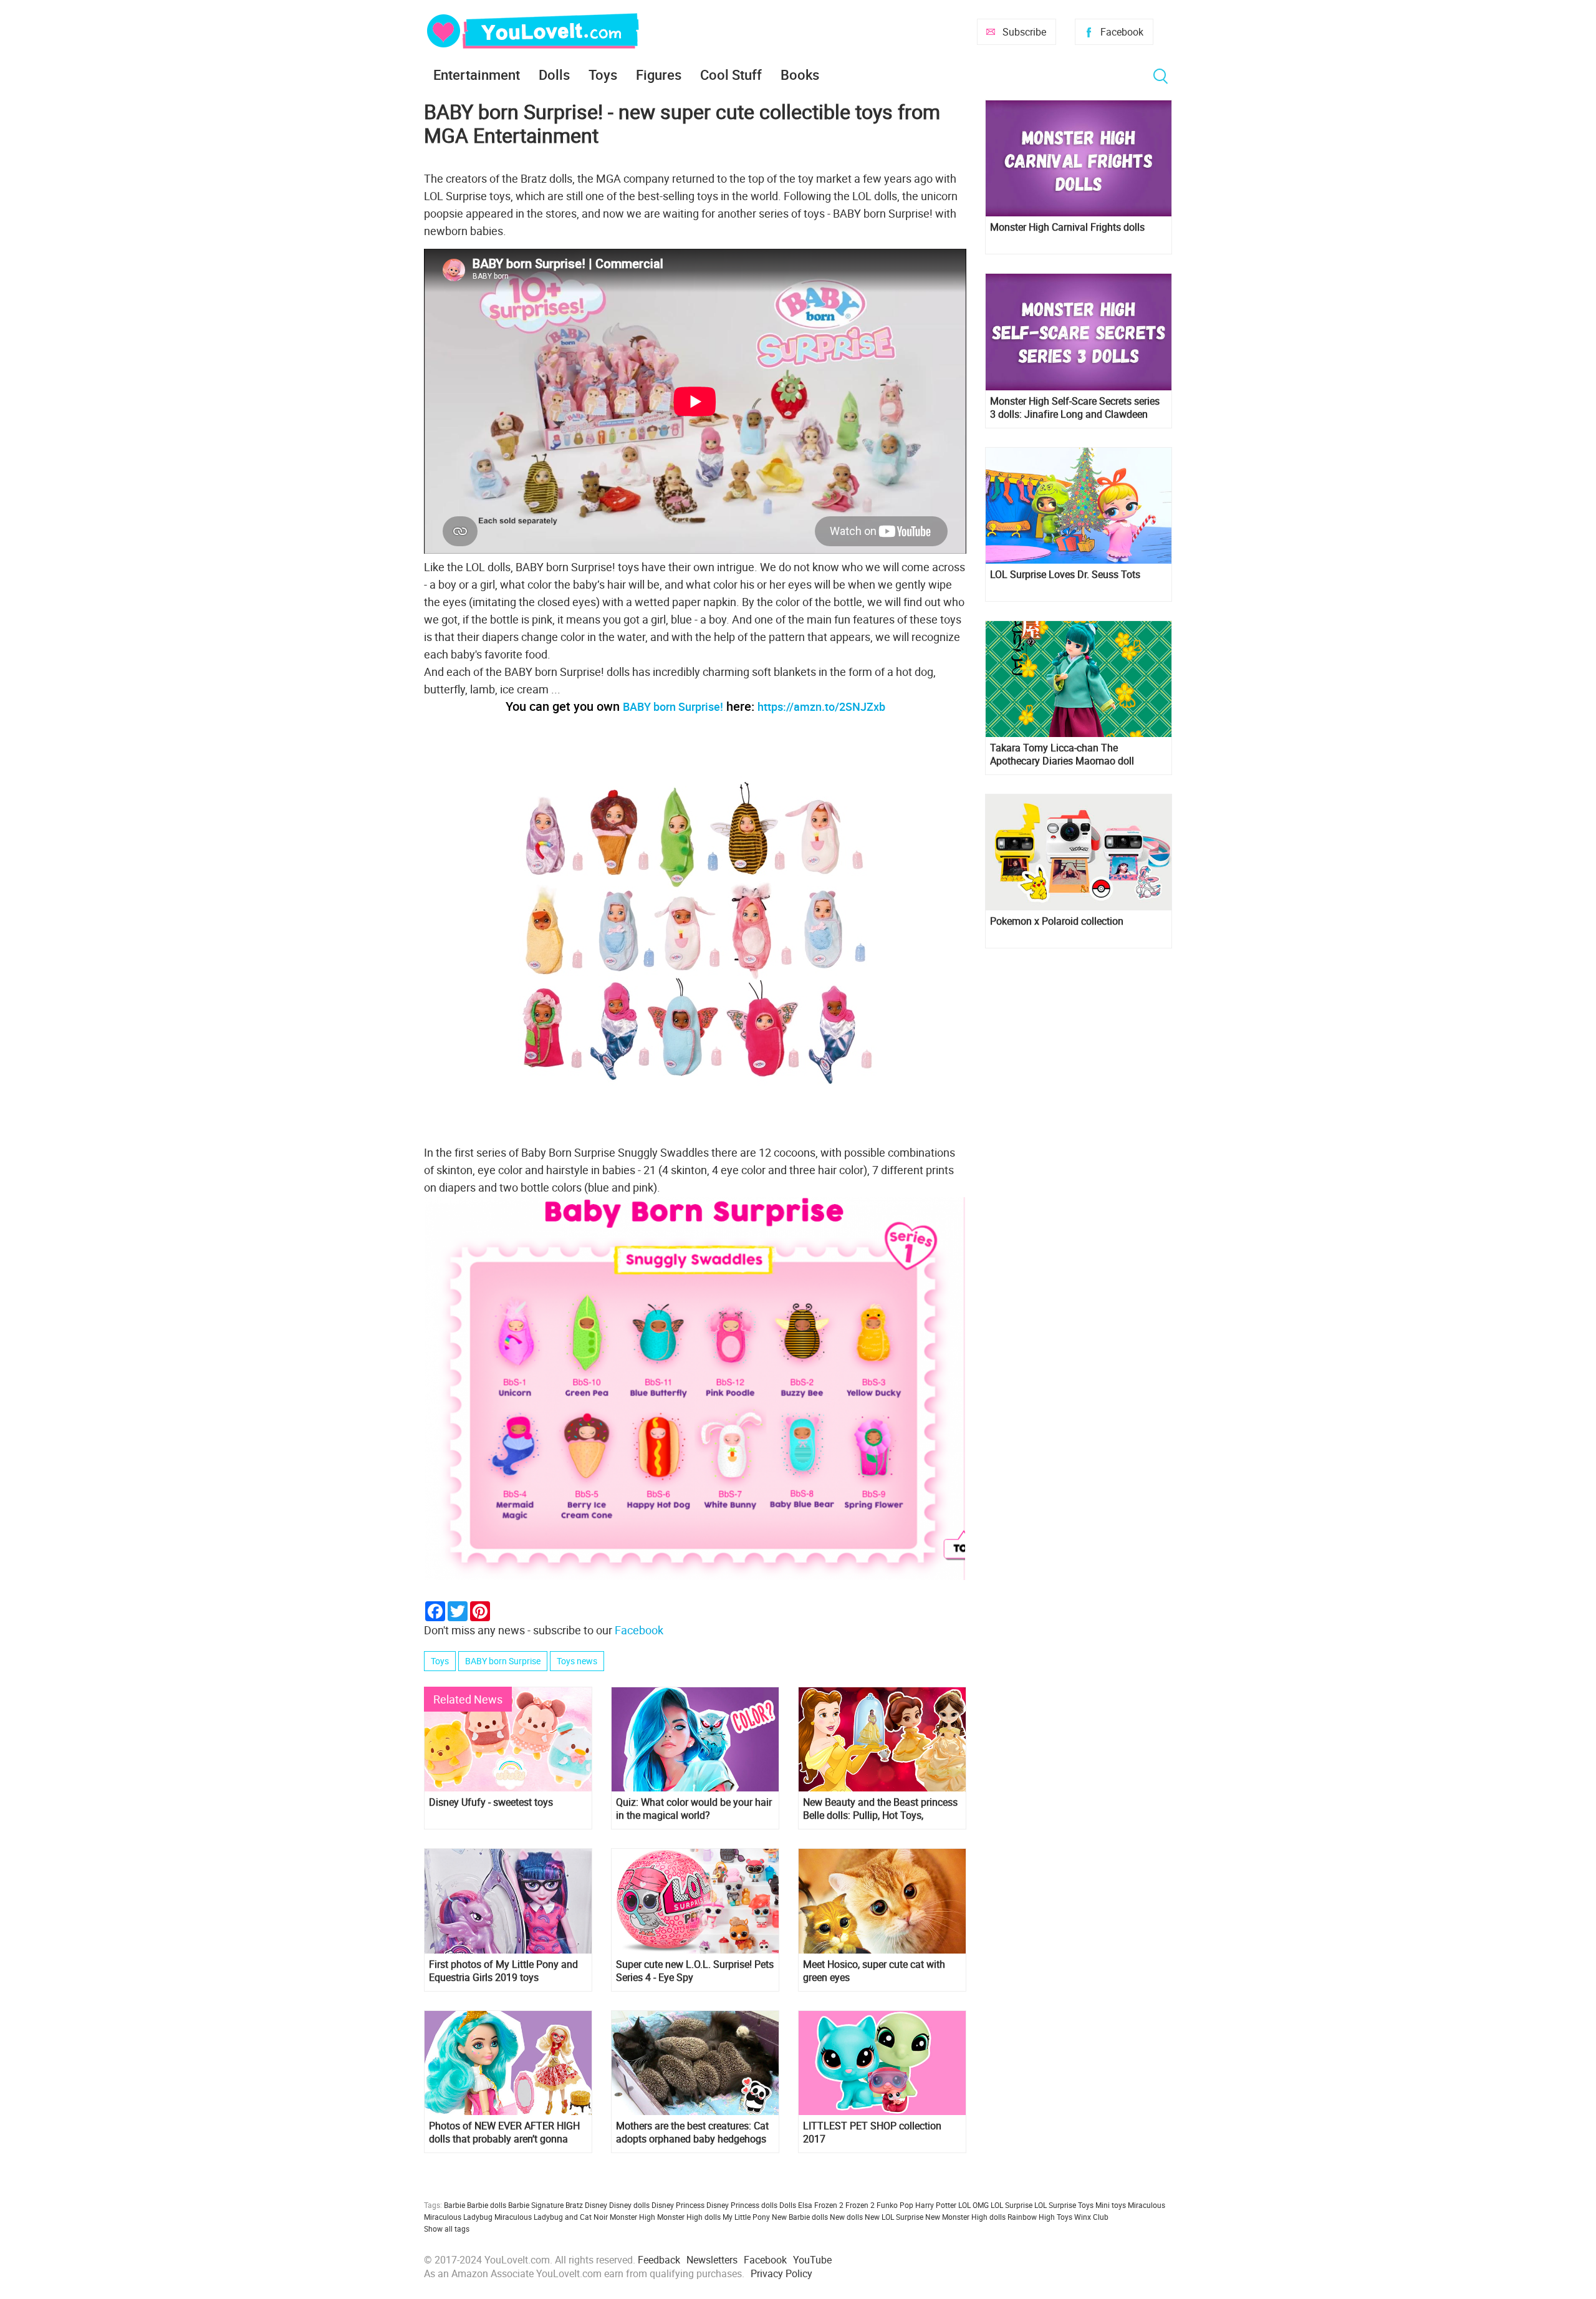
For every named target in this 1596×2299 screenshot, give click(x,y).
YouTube (812, 2260)
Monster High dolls (689, 2217)
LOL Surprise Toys (1064, 2205)
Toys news (577, 1661)
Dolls (554, 75)
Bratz (574, 2205)
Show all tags (447, 2229)
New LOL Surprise (894, 2217)
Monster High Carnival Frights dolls (1067, 227)
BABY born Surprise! (673, 706)
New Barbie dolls (800, 2217)
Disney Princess (678, 2205)
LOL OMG (973, 2205)
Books (800, 75)
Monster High (632, 2217)
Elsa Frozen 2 (821, 2205)
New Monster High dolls (965, 2217)
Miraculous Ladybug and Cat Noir (551, 2217)
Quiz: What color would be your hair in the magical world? (694, 1809)
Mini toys (1111, 2205)
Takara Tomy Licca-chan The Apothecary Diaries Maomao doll (1062, 754)
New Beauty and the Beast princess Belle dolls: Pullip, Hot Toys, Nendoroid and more (880, 1809)
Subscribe (1024, 32)
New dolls (846, 2217)
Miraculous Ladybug (458, 2217)
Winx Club (1091, 2217)
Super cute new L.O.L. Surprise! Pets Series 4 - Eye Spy (695, 1971)
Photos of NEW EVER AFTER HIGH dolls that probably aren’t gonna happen (504, 2133)
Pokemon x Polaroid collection (1057, 921)
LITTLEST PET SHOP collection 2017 (872, 2133)
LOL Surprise (1012, 2205)
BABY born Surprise (503, 1661)
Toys (603, 75)
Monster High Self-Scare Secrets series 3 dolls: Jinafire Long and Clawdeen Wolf (1075, 408)
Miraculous (1147, 2205)
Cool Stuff (731, 75)
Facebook (1122, 32)
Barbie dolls (487, 2205)
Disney (596, 2205)
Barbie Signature (536, 2205)
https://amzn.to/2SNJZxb (821, 706)
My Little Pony (746, 2217)
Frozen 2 (860, 2205)
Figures (659, 75)
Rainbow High (1031, 2217)
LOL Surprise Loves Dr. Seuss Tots (1065, 575)
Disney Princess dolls (742, 2205)
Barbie (454, 2205)
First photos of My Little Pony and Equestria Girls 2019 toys (503, 1971)
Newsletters (712, 2260)
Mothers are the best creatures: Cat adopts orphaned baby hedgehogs (692, 2133)
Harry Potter (936, 2205)
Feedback (659, 2260)
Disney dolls (629, 2205)
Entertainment (477, 75)
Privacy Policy (781, 2273)
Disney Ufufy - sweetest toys (491, 1802)
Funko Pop (895, 2205)
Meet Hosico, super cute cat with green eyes (874, 1971)
